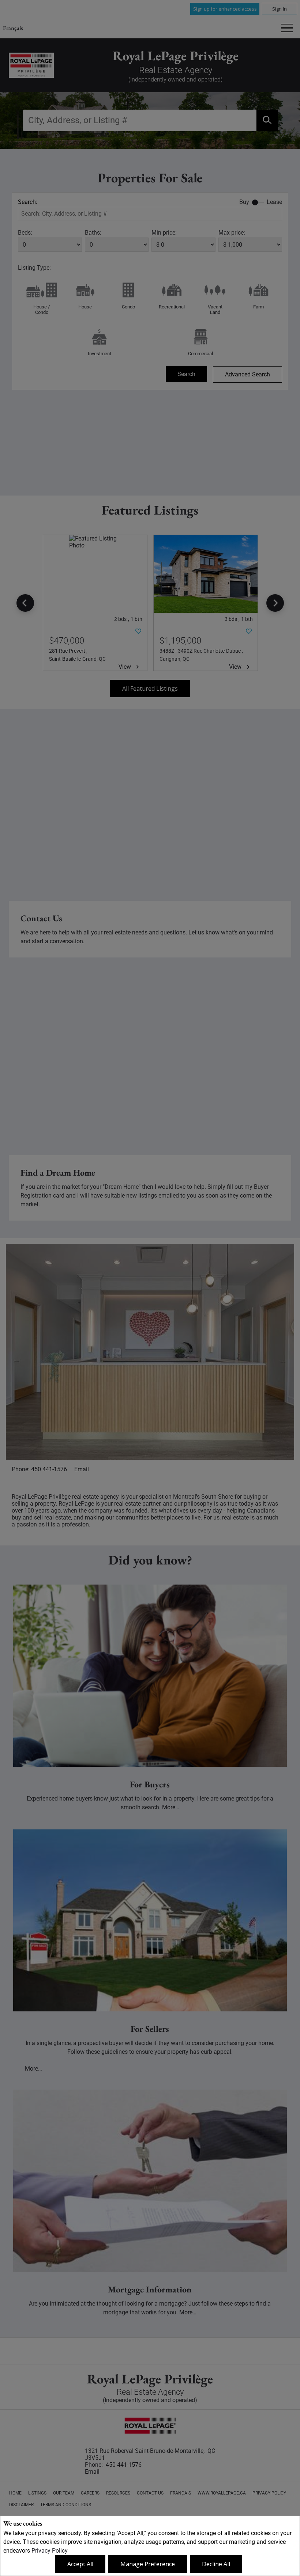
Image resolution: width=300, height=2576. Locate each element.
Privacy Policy (50, 2551)
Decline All (216, 2564)
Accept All (80, 2564)
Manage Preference (148, 2564)
